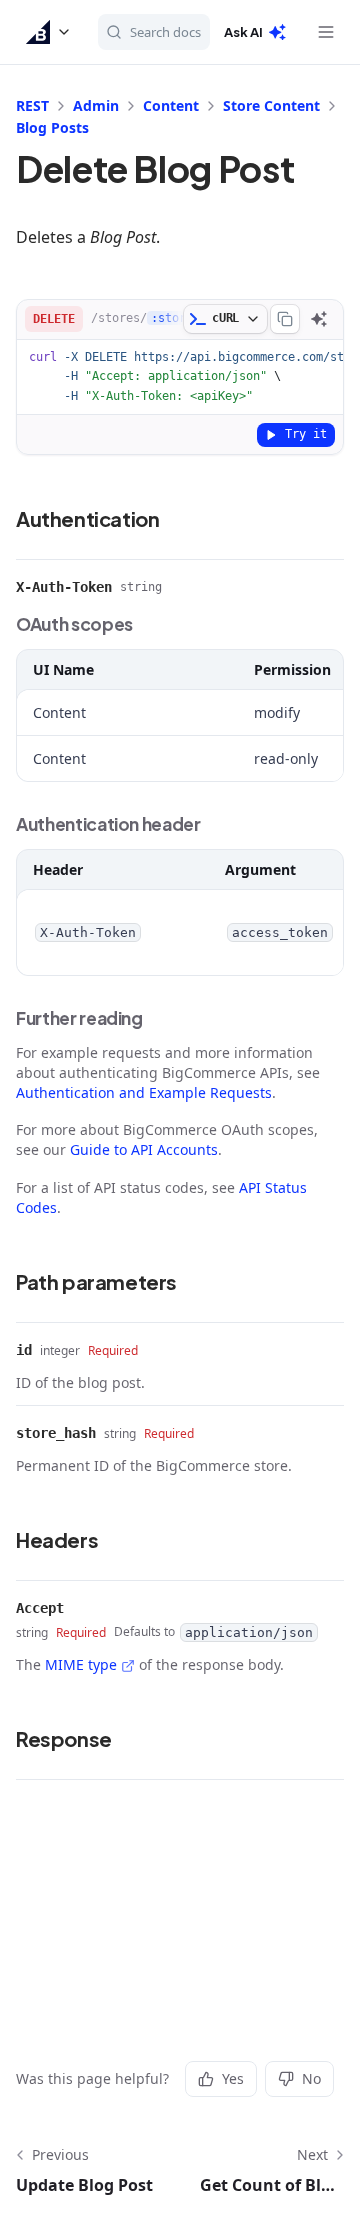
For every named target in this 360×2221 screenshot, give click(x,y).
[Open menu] (326, 32)
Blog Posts (52, 127)
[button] (49, 32)
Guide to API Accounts (144, 1149)
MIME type (81, 1664)
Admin (96, 105)
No (311, 2078)
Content (171, 105)
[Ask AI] (319, 319)
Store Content (271, 105)
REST (32, 105)
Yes (233, 2078)
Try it (306, 434)
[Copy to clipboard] (285, 319)
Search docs (165, 32)
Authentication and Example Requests (144, 1092)
